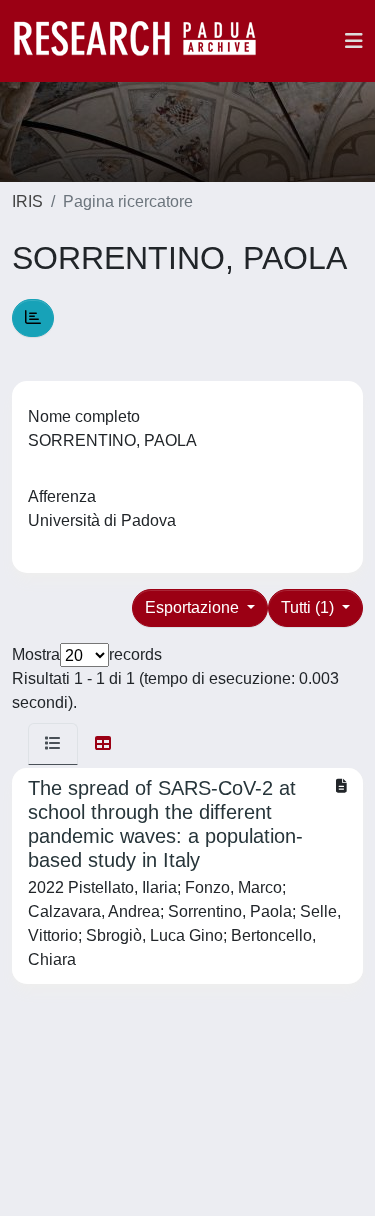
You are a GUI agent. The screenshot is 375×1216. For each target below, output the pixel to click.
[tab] (53, 744)
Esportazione (194, 607)
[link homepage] (145, 41)
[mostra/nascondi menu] (354, 41)
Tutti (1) (309, 607)
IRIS (27, 201)
